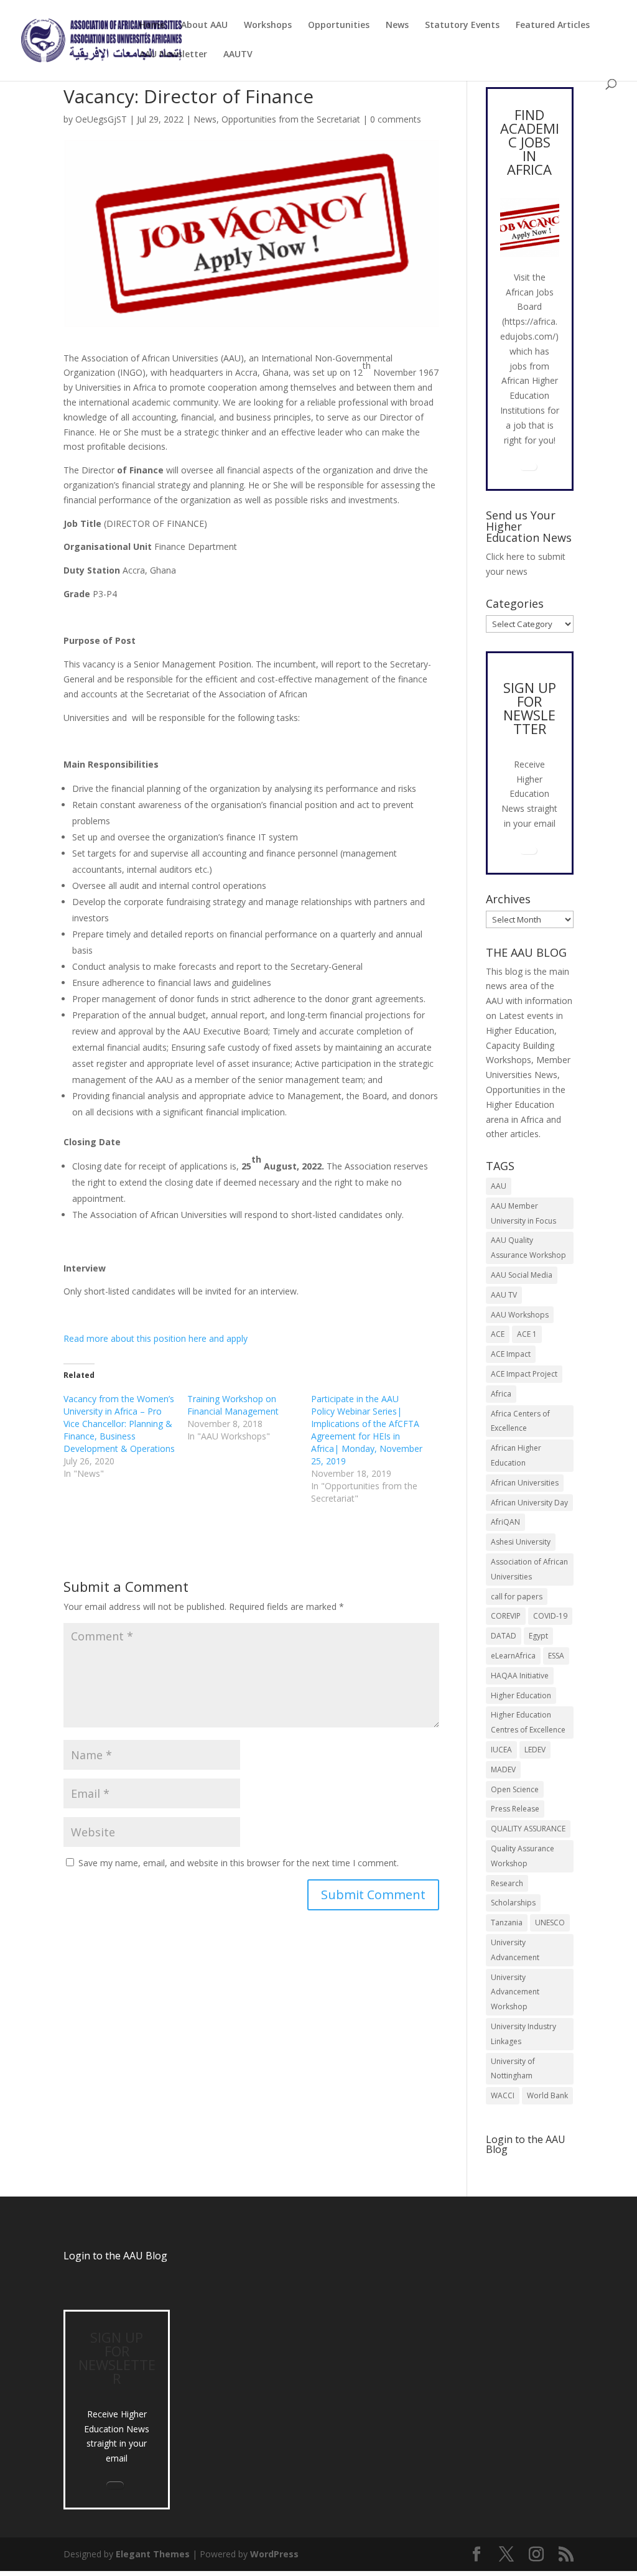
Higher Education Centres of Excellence (528, 1722)
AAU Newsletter (173, 55)
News (397, 26)
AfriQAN (505, 1522)
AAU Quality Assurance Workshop (528, 1248)
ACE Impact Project (524, 1374)
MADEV (503, 1769)
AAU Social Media (522, 1275)
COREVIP (506, 1616)
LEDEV (535, 1750)
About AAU (204, 26)
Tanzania (507, 1923)
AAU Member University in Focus (523, 1213)
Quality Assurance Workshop (523, 1856)
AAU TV (504, 1295)
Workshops (268, 26)
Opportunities (339, 26)
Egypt (538, 1636)
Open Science (515, 1789)
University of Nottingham (513, 2069)
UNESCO (550, 1923)
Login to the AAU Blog (115, 2256)
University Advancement (515, 1950)
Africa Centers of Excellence (520, 1421)
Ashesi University (521, 1542)
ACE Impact (511, 1354)
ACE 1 (527, 1334)
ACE (498, 1334)
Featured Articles (553, 26)
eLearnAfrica (513, 1656)
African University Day (529, 1503)
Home (152, 26)
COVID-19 (550, 1616)
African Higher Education (516, 1455)
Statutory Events (462, 26)
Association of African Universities (529, 1569)
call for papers (517, 1597)
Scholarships (513, 1903)
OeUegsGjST (101, 119)
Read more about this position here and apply (156, 1338)
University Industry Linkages (523, 2034)
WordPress (274, 2554)
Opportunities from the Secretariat (291, 119)
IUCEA (501, 1750)
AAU (499, 1186)
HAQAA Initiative (520, 1676)
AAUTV (238, 55)
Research (507, 1883)
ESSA (556, 1656)
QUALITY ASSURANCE (528, 1829)
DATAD (504, 1636)
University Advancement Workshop (515, 1992)
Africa (501, 1394)
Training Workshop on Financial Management (233, 1405)
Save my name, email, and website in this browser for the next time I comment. (239, 1863)
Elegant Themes (153, 2554)
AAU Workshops (520, 1315)
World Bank (547, 2095)
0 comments (396, 119)
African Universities (525, 1483)
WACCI (503, 2095)
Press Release (515, 1809)
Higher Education (521, 1695)
